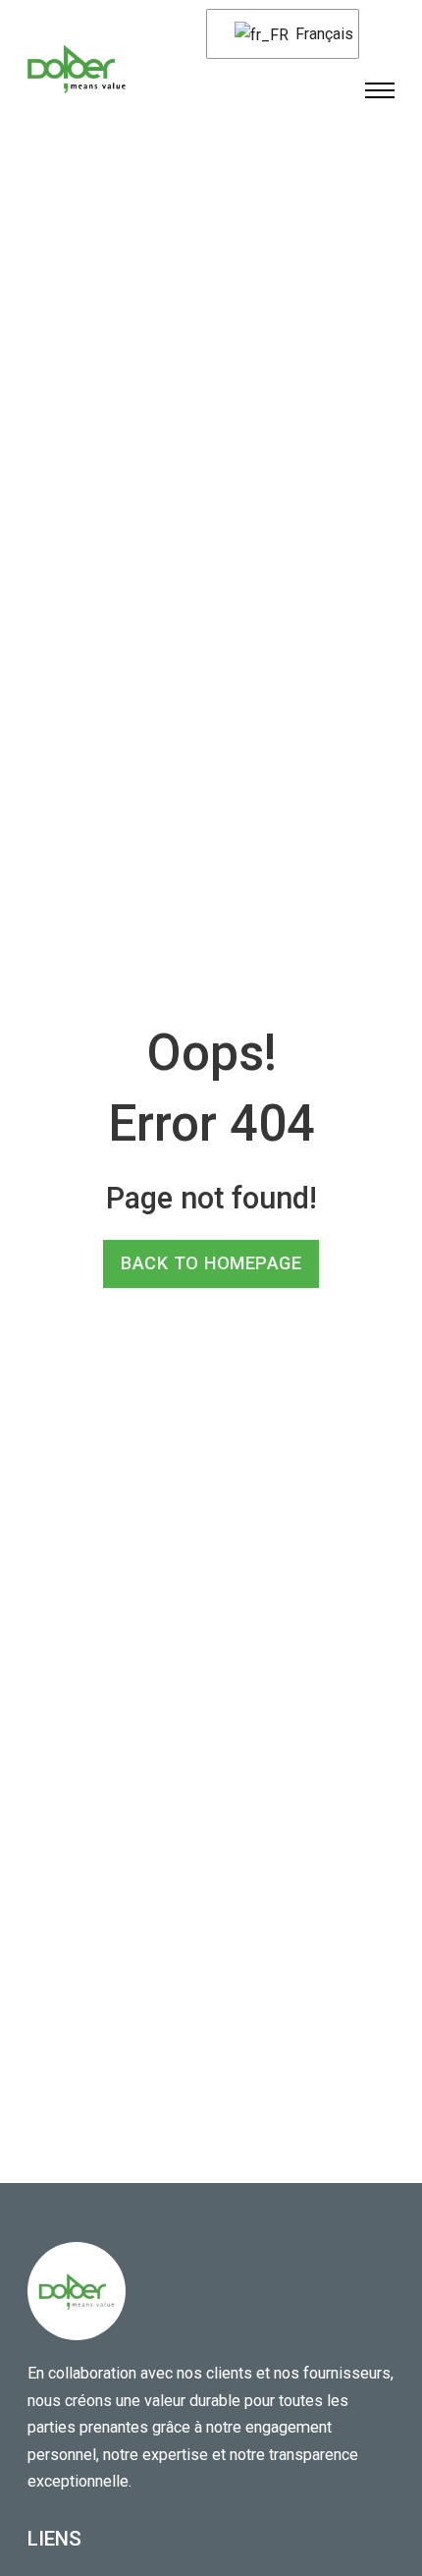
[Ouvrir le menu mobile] (380, 90)
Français (315, 34)
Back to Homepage (211, 1263)
